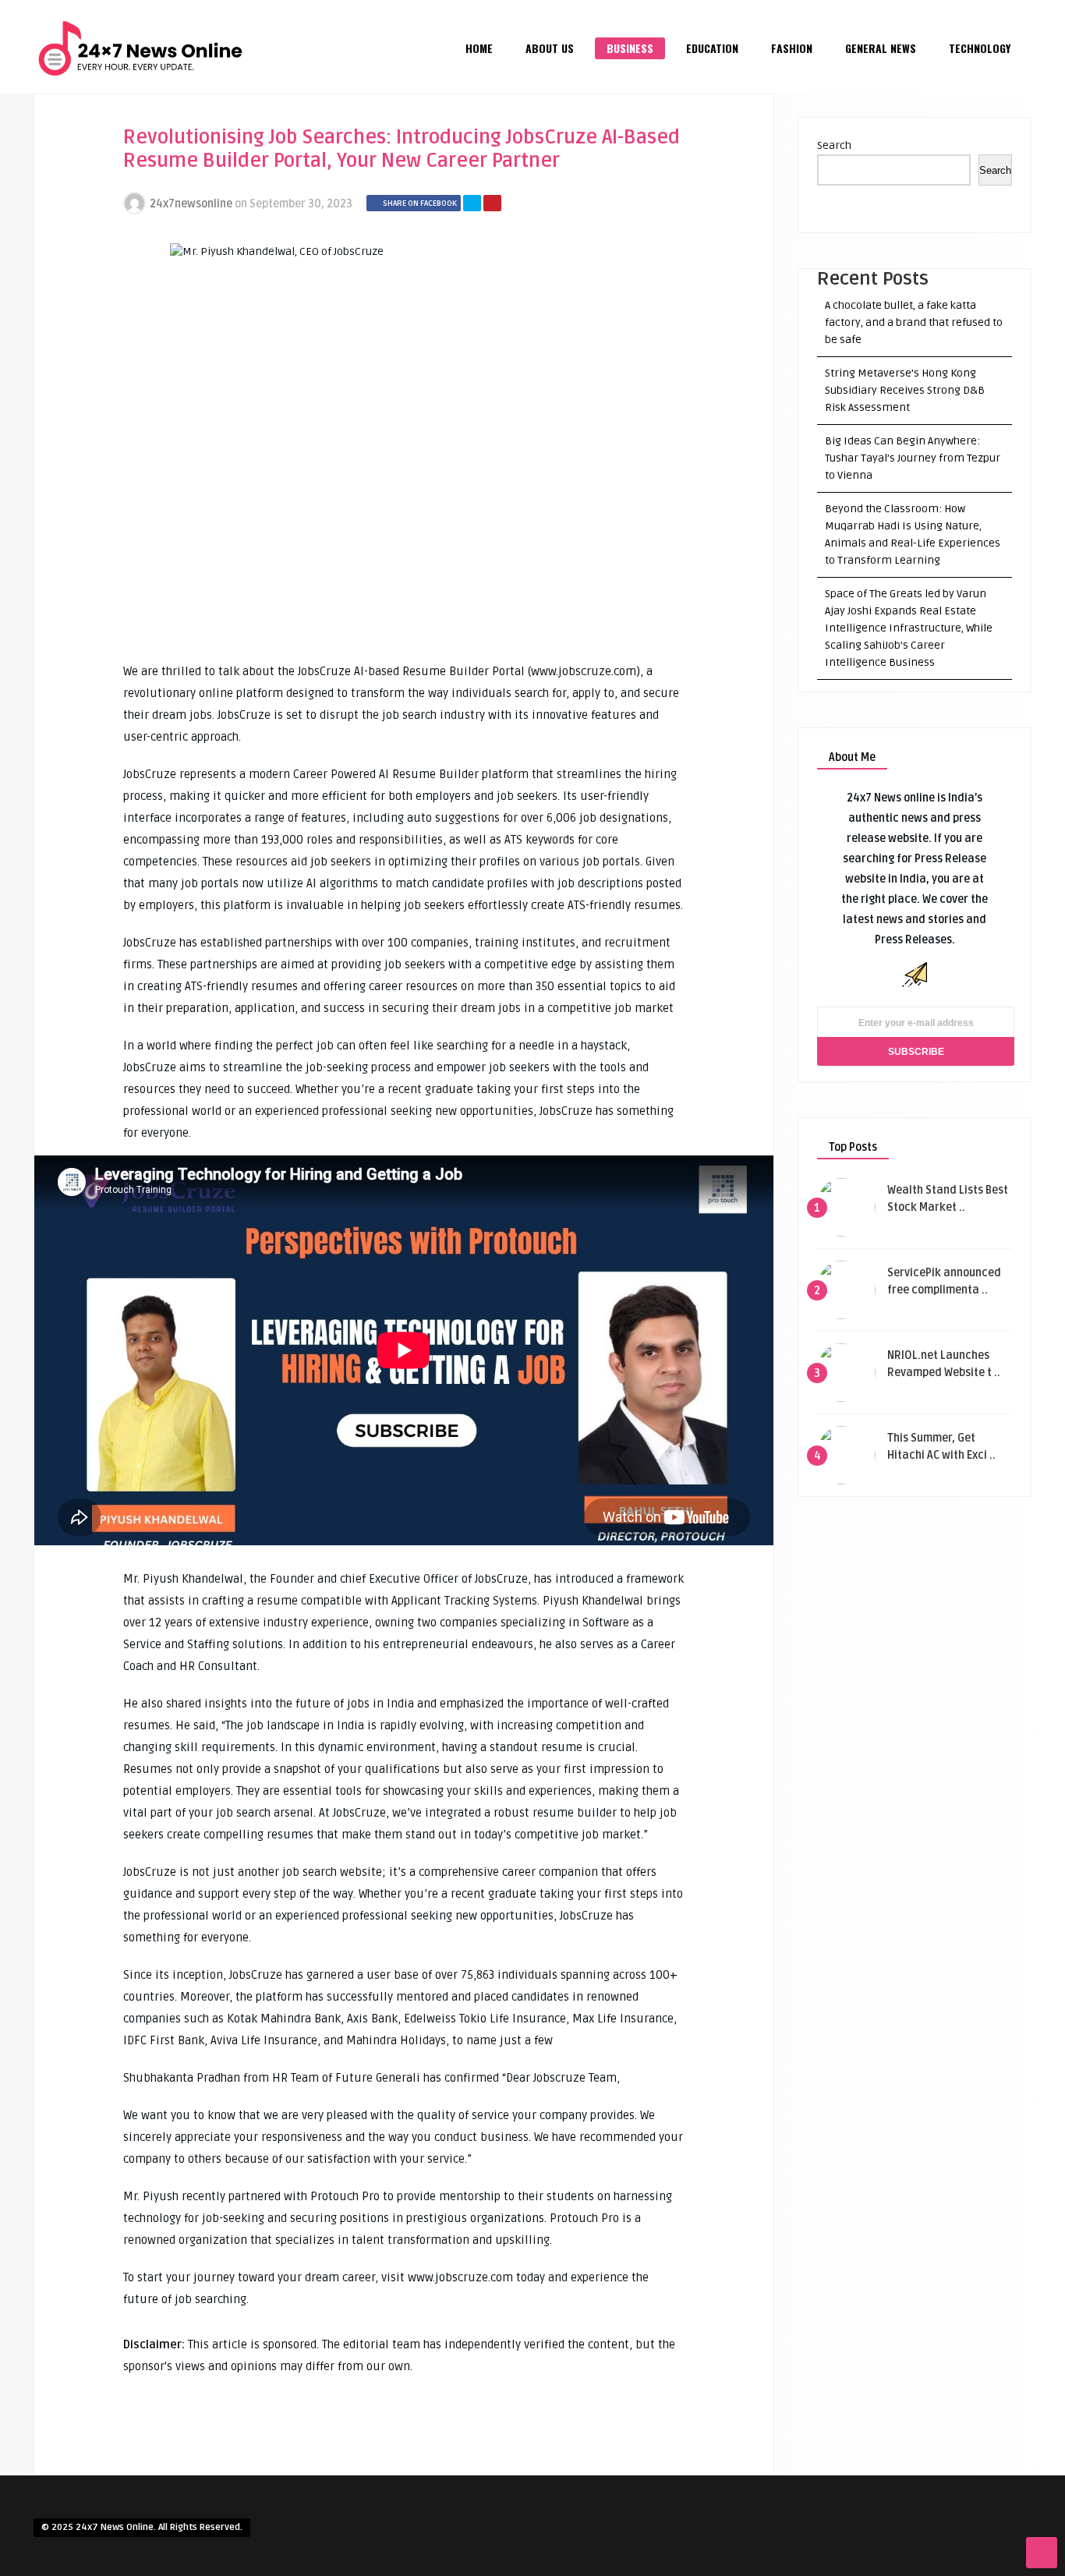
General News (881, 48)
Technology (980, 48)
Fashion (792, 48)
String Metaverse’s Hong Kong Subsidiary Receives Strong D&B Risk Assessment (905, 390)
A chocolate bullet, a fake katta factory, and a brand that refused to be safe (914, 322)
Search (834, 145)
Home (479, 48)
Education (712, 48)
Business (630, 48)
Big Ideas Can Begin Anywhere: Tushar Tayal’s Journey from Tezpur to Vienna (913, 458)
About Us (550, 48)
